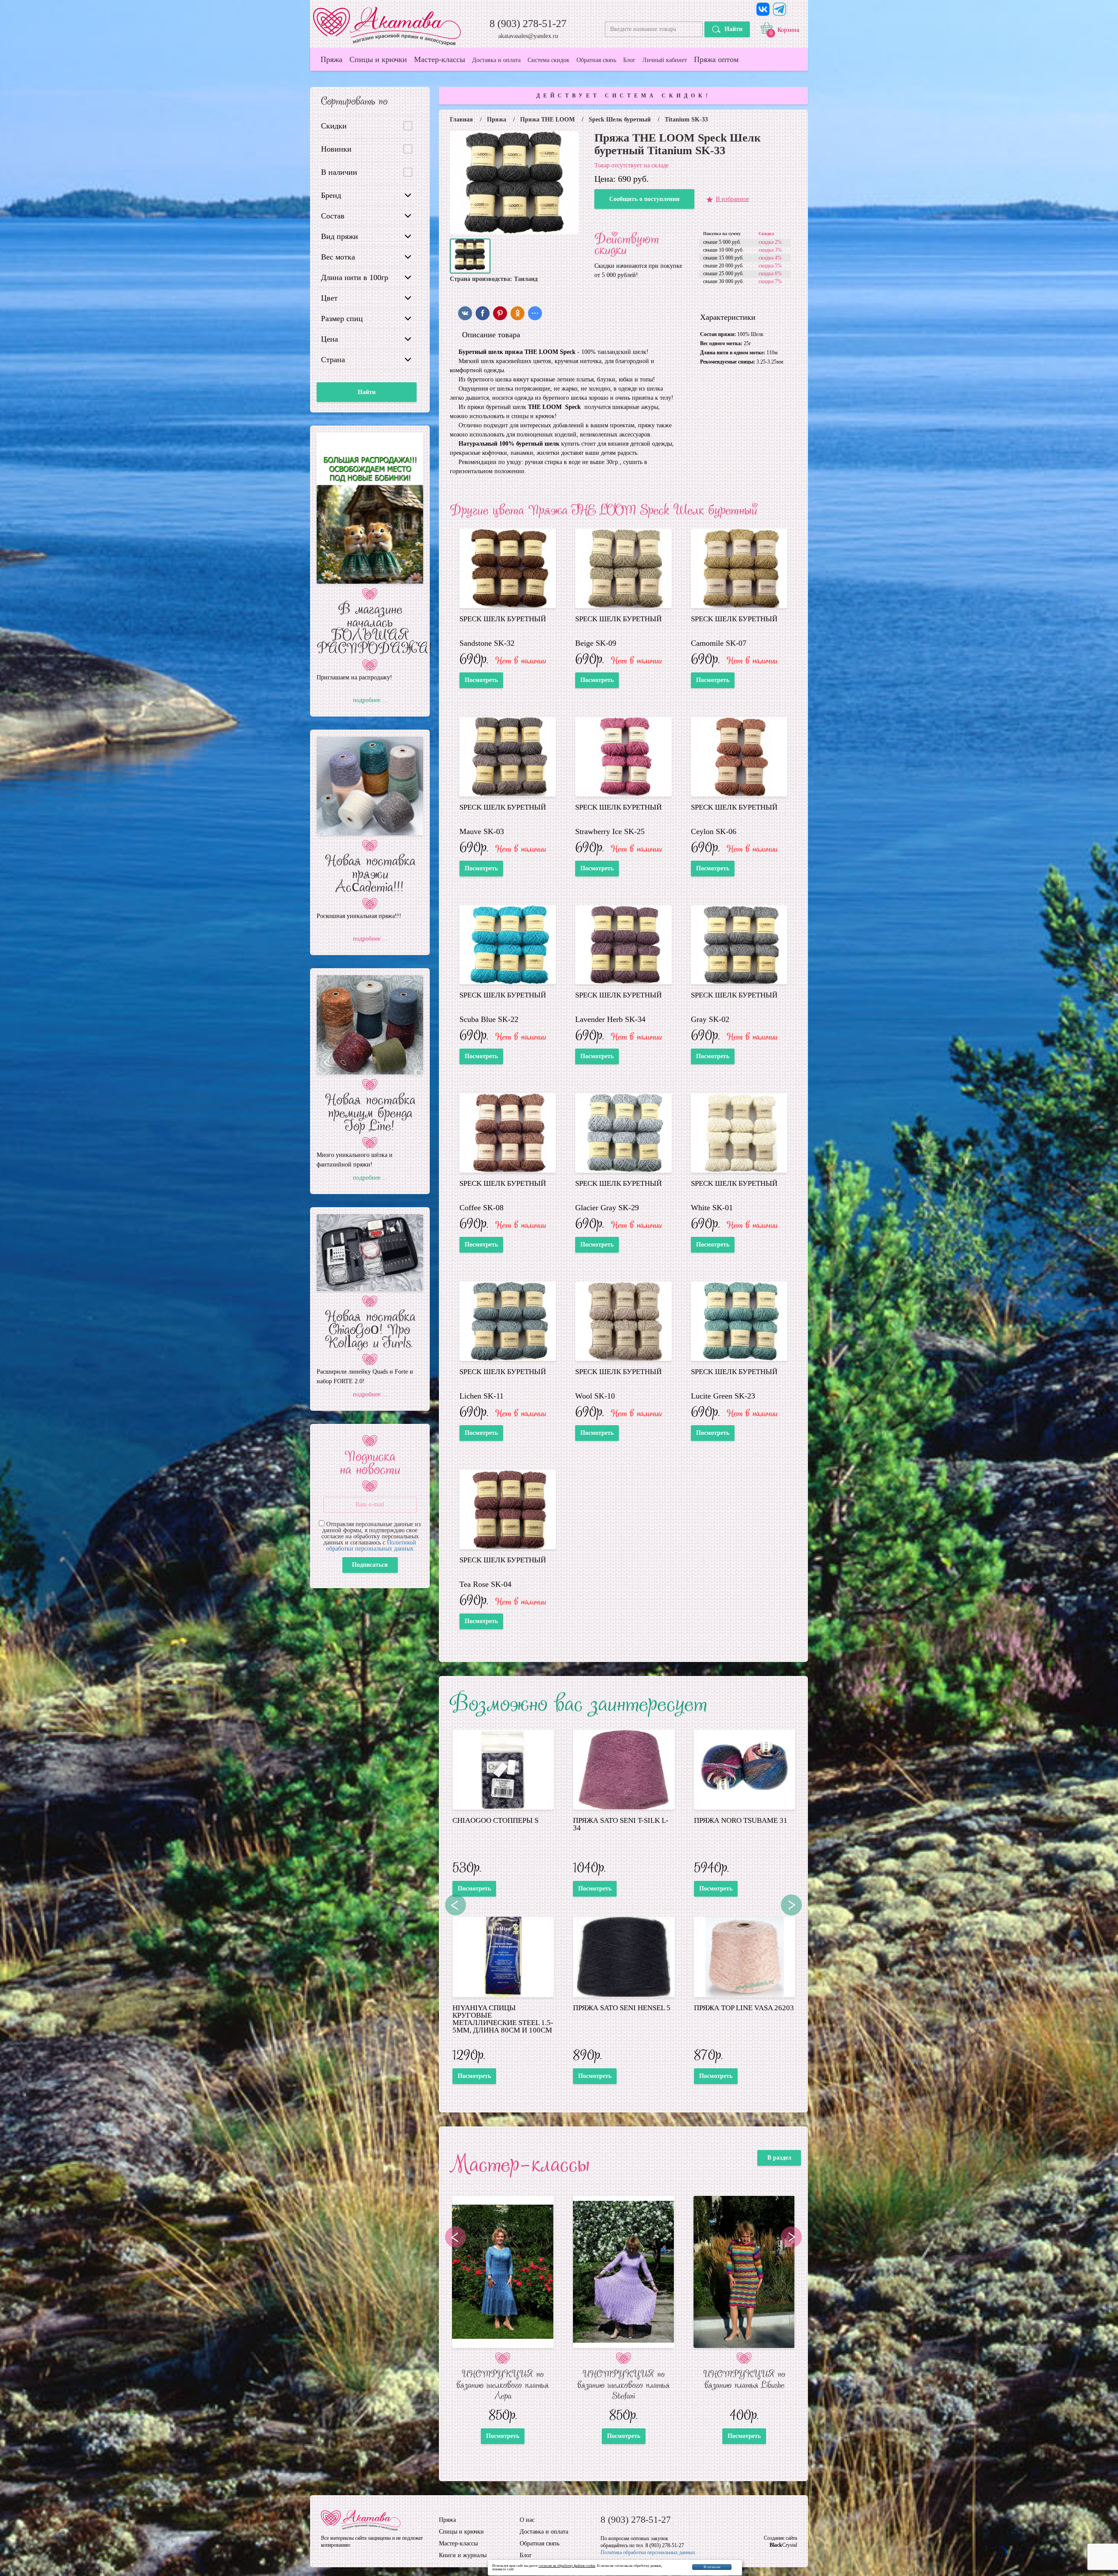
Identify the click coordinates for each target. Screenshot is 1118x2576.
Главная (461, 120)
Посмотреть (481, 680)
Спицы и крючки (378, 59)
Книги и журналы (463, 2555)
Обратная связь (596, 60)
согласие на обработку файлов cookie (567, 2566)
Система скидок (549, 60)
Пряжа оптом (716, 59)
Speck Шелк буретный (620, 120)
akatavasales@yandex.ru (528, 36)
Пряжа (331, 59)
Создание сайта (780, 2538)
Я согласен (712, 2567)
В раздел (779, 2158)
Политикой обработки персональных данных (371, 1546)
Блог (629, 60)
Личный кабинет (665, 60)
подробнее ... (370, 700)
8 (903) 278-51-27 (528, 24)
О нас (527, 2520)
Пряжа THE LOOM (547, 120)
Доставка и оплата (496, 60)
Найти (733, 29)
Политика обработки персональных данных (648, 2552)
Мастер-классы (440, 59)
